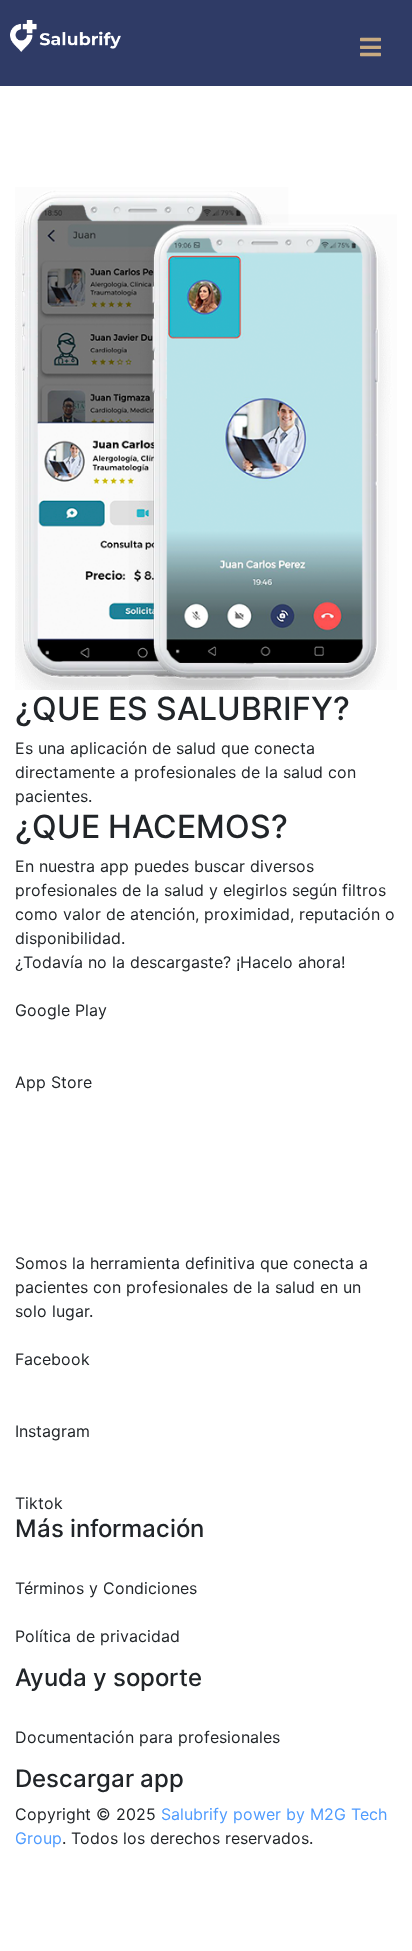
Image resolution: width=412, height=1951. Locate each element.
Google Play (61, 1010)
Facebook (52, 1359)
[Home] (65, 35)
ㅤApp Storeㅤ (53, 1082)
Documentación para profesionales (147, 1737)
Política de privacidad (97, 1636)
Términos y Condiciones (106, 1588)
